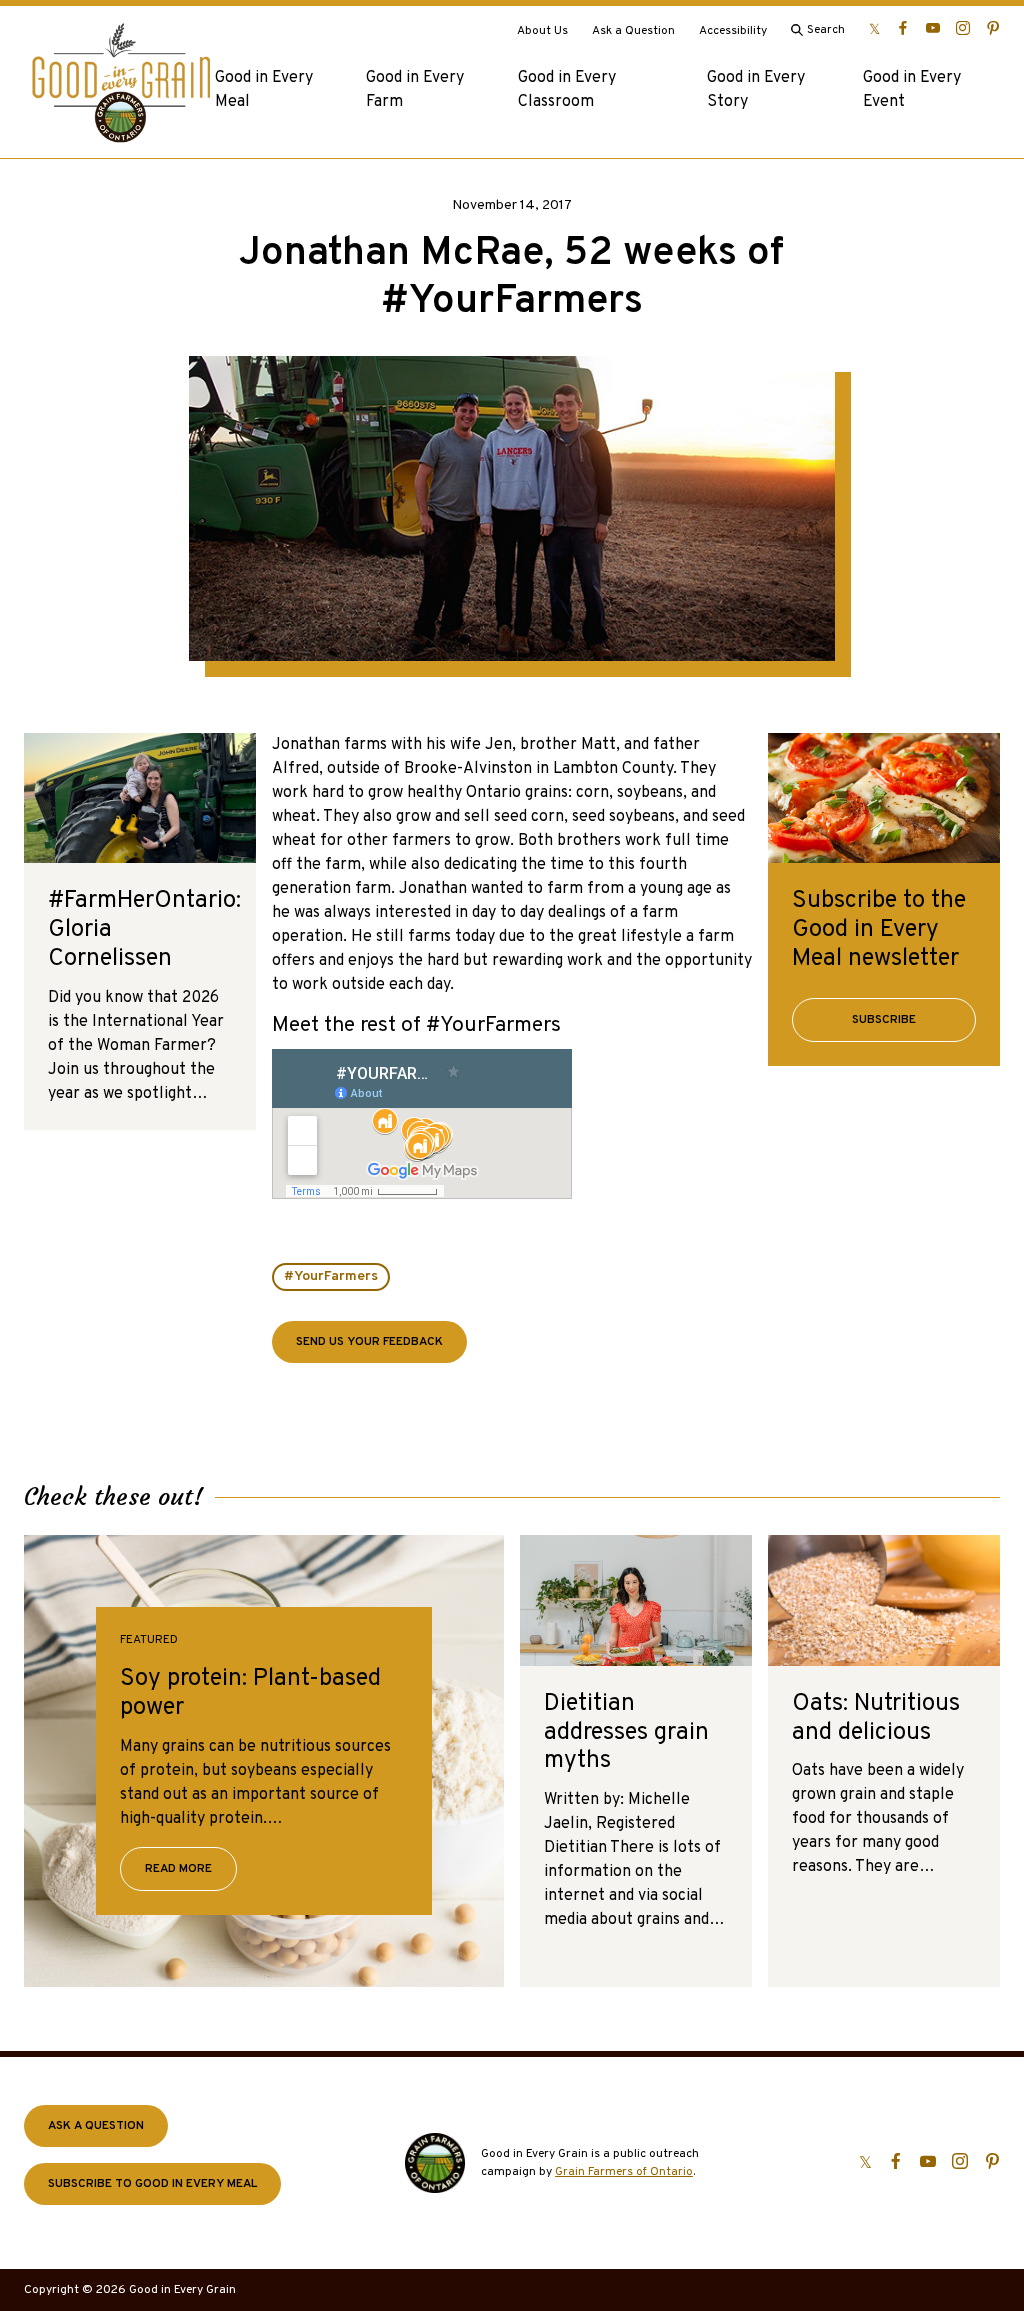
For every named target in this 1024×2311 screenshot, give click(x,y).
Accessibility (733, 31)
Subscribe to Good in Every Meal (152, 2184)
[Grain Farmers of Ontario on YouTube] (933, 28)
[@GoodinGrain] (874, 28)
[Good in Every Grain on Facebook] (903, 28)
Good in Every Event (912, 90)
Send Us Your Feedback (369, 1342)
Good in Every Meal (264, 90)
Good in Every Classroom (567, 90)
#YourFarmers (331, 1276)
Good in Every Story (756, 90)
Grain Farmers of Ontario (624, 2172)
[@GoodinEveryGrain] (963, 28)
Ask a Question (633, 31)
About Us (542, 31)
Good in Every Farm (415, 90)
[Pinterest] (993, 28)
